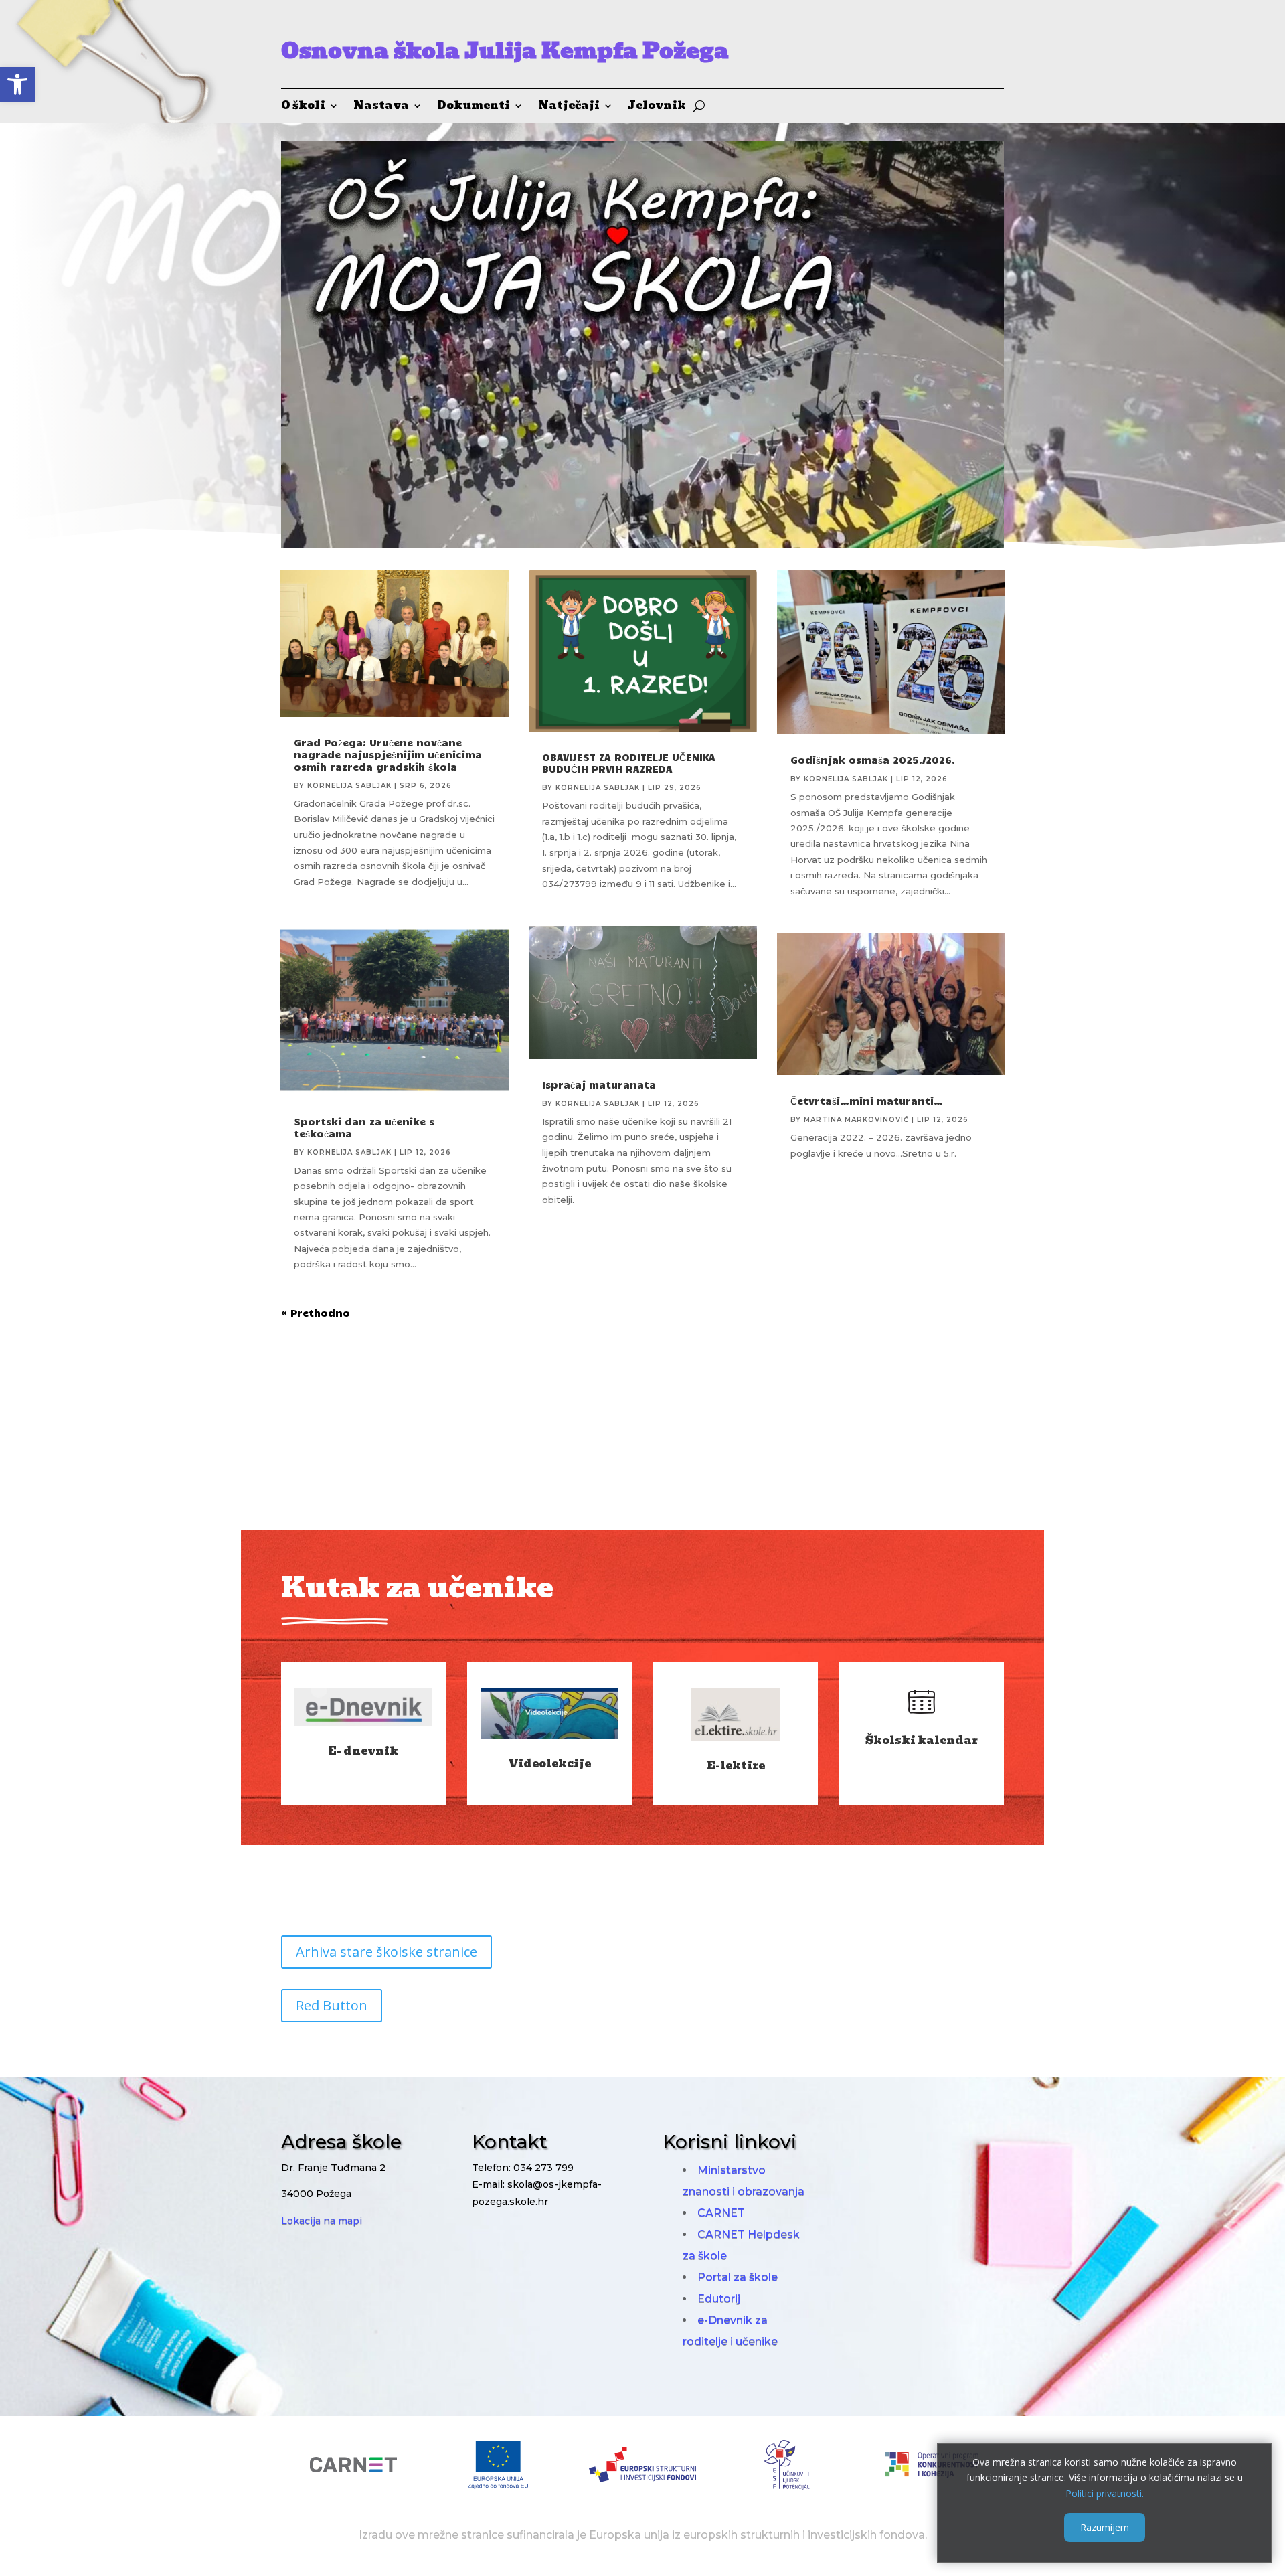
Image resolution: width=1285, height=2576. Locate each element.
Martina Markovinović (856, 1120)
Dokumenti (474, 107)
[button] (17, 84)
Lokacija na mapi (322, 2221)
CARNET (721, 2213)
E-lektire (736, 1766)
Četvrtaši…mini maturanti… (867, 1101)
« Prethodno (316, 1313)
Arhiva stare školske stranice (387, 1952)
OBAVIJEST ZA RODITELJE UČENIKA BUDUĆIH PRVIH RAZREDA (629, 763)
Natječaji (569, 107)
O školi (303, 107)
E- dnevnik (363, 1751)
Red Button (332, 2005)
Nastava (381, 107)
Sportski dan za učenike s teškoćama (364, 1127)
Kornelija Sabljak (349, 786)
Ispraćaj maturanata (599, 1084)
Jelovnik (657, 107)
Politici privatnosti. (1105, 2493)
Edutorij (719, 2299)
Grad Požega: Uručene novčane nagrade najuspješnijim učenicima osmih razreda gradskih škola (388, 754)
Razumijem (1105, 2527)
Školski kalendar (922, 1740)
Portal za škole (738, 2277)
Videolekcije (549, 1764)
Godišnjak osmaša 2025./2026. (873, 760)
